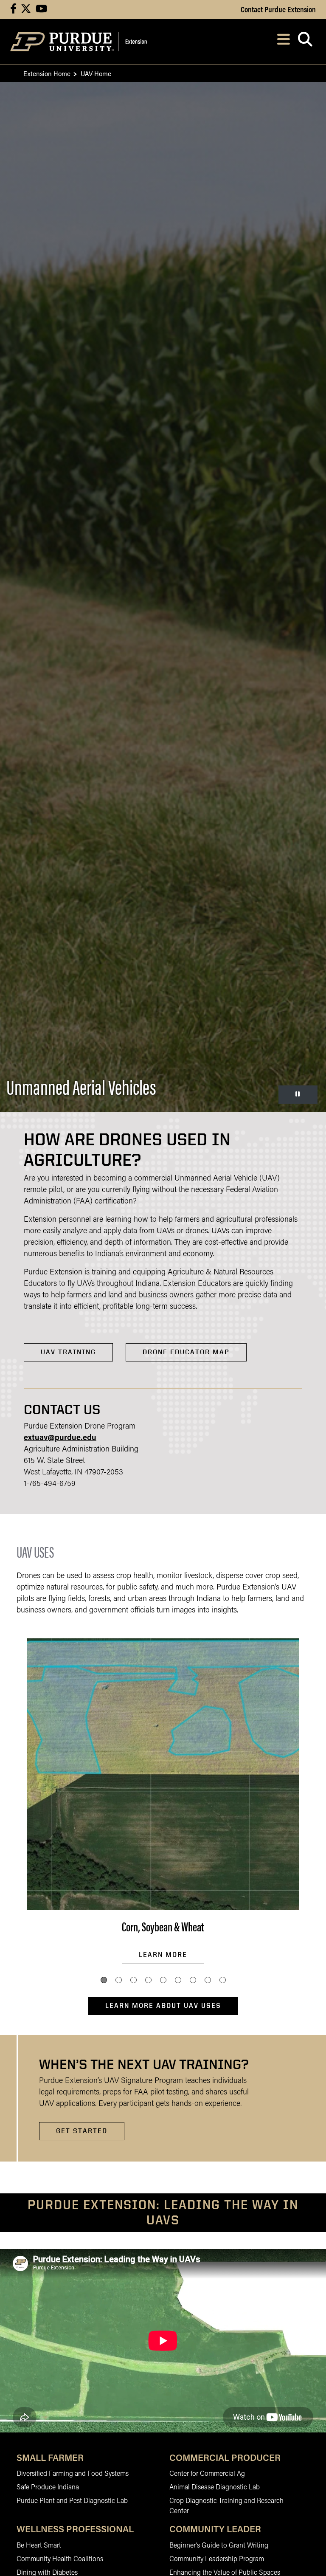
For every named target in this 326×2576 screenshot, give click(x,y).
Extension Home (47, 73)
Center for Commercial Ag (207, 2474)
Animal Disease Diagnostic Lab (215, 2488)
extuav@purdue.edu (60, 1438)
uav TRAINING (68, 1352)
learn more (163, 1955)
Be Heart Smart (39, 2546)
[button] (104, 1980)
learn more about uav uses (163, 2005)
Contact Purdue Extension (278, 9)
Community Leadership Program (217, 2559)
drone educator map (186, 1352)
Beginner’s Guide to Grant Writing (219, 2546)
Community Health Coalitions (60, 2559)
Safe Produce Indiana (48, 2488)
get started (82, 2131)
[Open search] (305, 42)
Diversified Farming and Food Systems (73, 2474)
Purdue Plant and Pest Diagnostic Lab (72, 2501)
